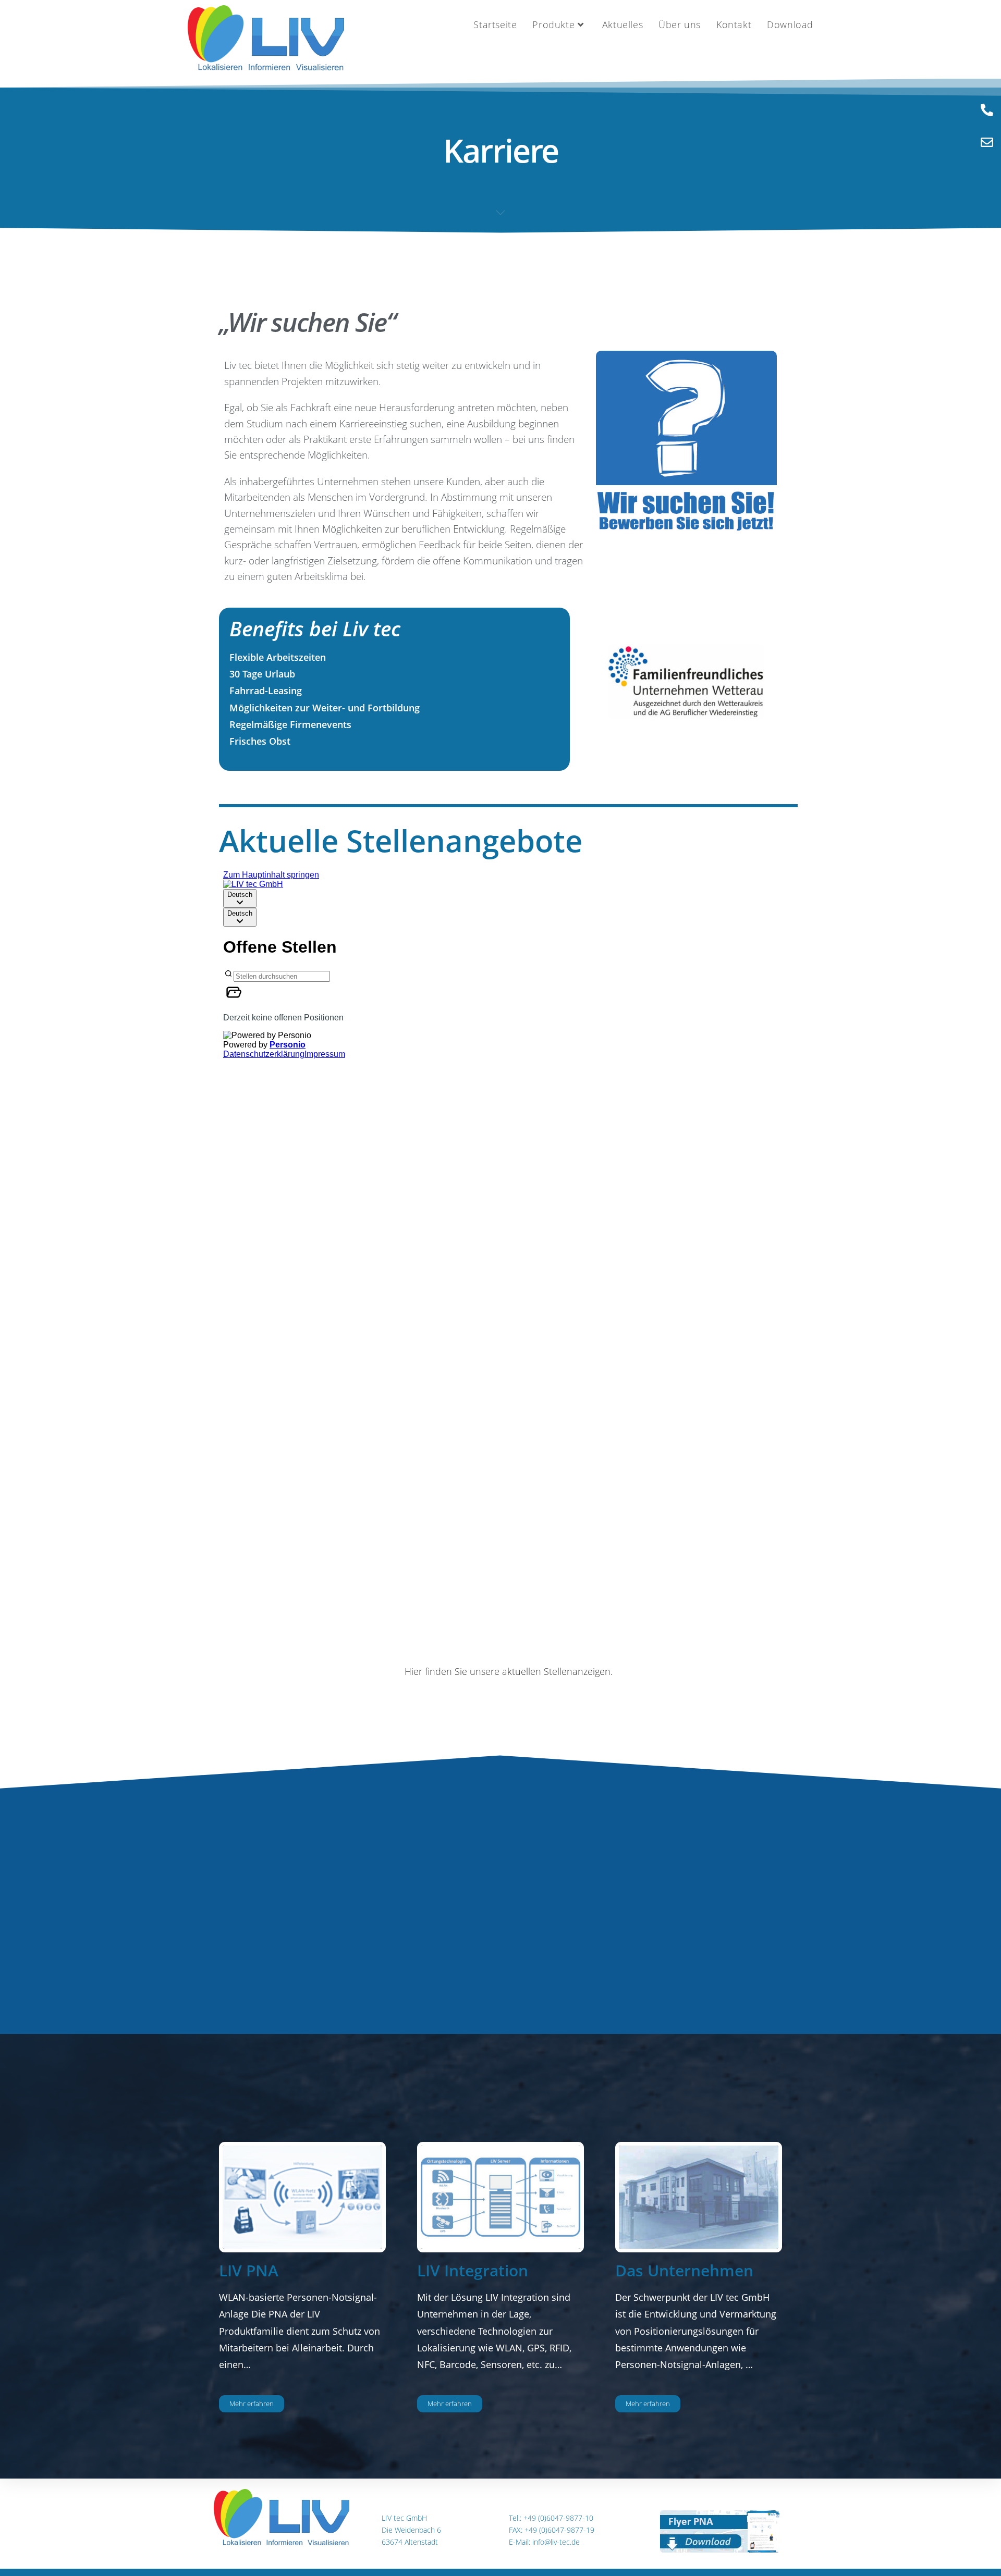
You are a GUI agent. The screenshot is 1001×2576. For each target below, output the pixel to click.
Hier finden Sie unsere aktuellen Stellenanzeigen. (509, 1671)
